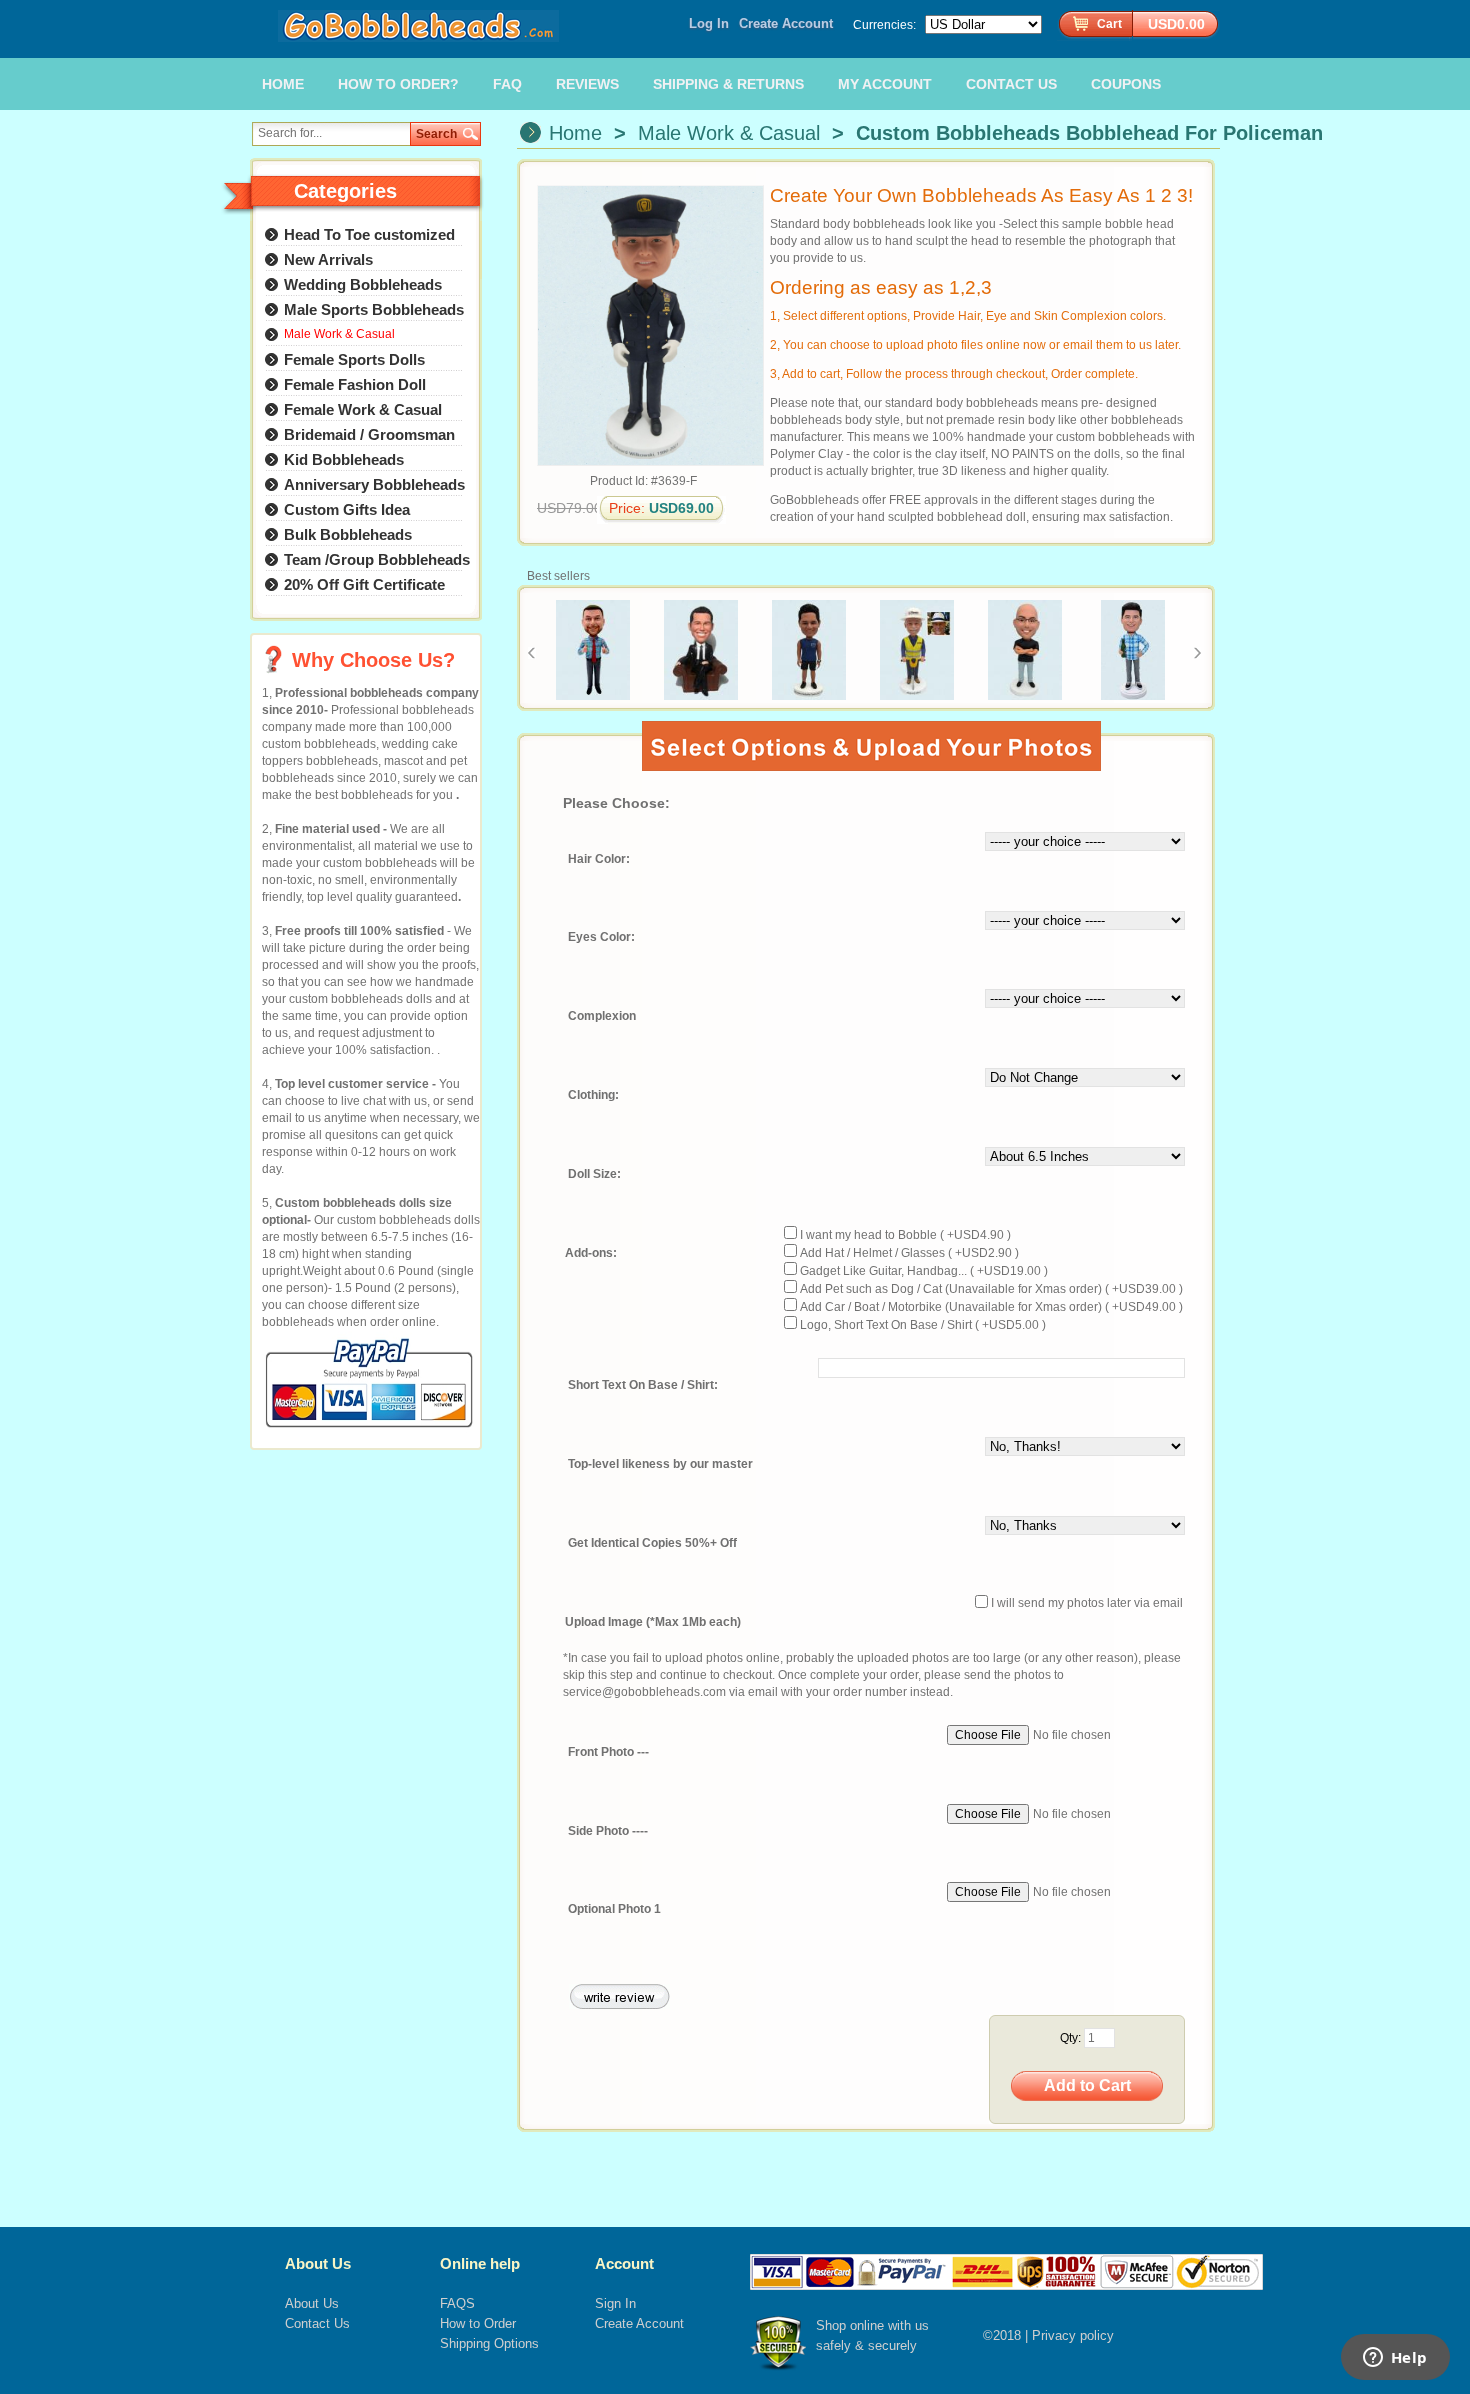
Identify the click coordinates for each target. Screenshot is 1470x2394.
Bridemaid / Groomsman (369, 434)
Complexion (602, 1017)
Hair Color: (599, 859)
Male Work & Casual (729, 133)
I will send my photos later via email (1087, 1604)
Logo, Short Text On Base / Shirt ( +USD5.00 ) (923, 1325)
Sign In (615, 2303)
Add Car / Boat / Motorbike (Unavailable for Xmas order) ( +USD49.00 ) (991, 1307)
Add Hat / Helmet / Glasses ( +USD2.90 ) (909, 1253)
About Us (312, 2303)
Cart (1109, 24)
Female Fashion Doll (355, 384)
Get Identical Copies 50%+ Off (652, 1543)
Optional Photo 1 (614, 1910)
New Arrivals (328, 259)
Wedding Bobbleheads (363, 284)
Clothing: (593, 1096)
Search (436, 134)
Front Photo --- (608, 1752)
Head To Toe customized (369, 234)
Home (575, 133)
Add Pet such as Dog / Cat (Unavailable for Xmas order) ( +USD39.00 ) (991, 1289)
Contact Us (317, 2323)
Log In (709, 23)
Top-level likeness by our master (660, 1464)
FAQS (457, 2303)
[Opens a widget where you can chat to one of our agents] (1395, 2359)
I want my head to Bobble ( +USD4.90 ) (905, 1235)
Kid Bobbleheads (344, 459)
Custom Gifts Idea (347, 509)
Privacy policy (1073, 2335)
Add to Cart (1087, 2085)
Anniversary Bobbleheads (374, 484)
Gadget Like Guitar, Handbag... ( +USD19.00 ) (924, 1271)
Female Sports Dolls (354, 359)
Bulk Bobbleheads (348, 534)
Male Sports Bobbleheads (374, 309)
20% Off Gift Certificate (364, 584)
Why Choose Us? (373, 660)
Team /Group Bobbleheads (377, 559)
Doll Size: (594, 1175)
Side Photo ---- (608, 1831)
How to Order (478, 2323)
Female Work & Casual (363, 409)
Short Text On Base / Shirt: (643, 1386)
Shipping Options (489, 2343)
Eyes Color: (601, 938)
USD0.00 (1176, 24)
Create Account (786, 23)
